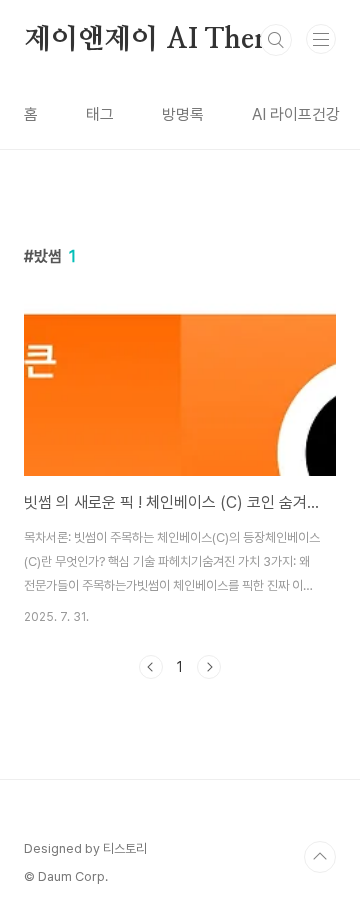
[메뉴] (321, 39)
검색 (276, 40)
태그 (100, 114)
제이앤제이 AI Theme (157, 40)
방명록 (183, 114)
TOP (320, 857)
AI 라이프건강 (296, 114)
